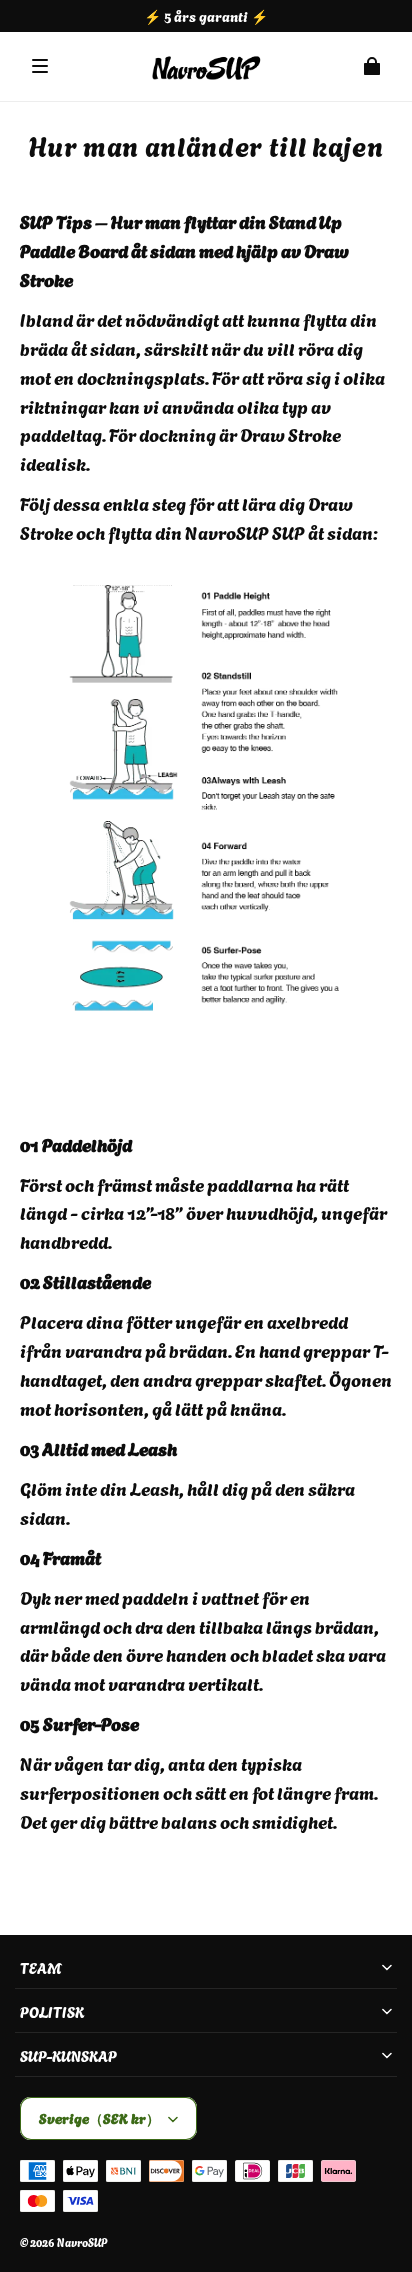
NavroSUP (82, 2242)
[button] (40, 66)
